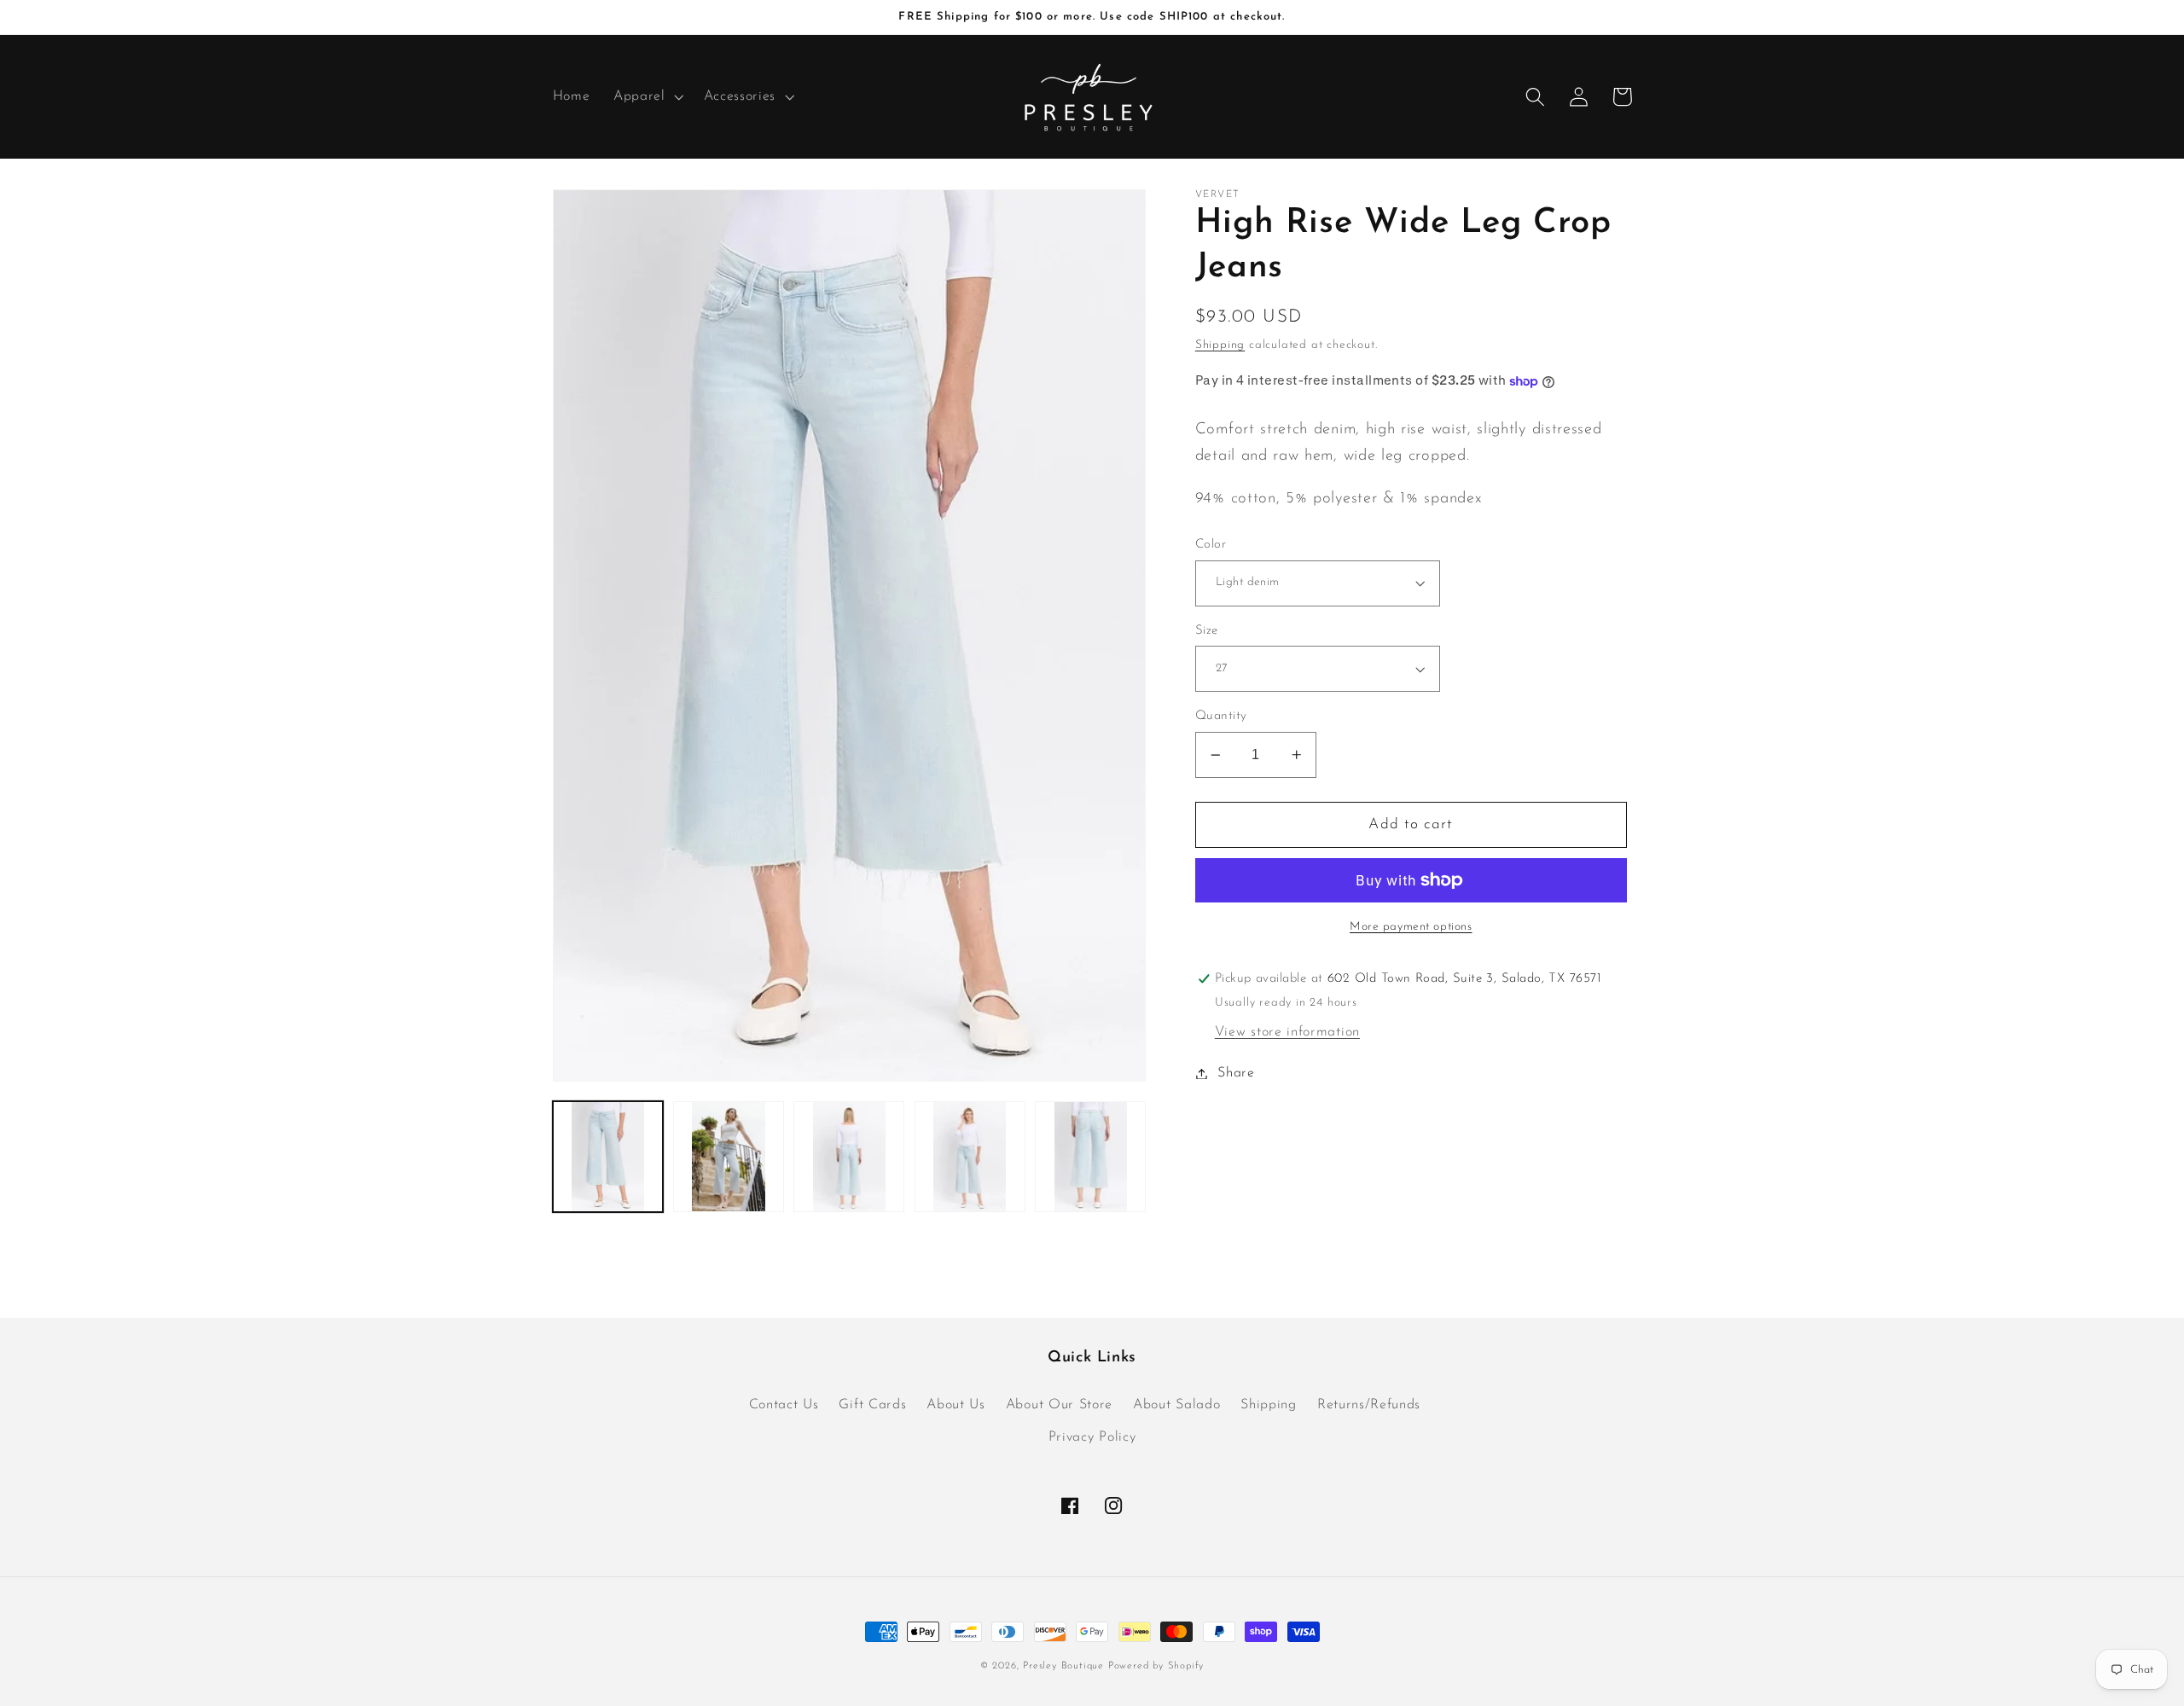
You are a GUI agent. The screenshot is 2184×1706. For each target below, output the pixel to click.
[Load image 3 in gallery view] (849, 1157)
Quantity (1221, 716)
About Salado (1176, 1405)
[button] (647, 97)
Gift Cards (872, 1405)
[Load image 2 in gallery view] (729, 1157)
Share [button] (1236, 1073)
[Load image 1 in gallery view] (608, 1157)
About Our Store (1059, 1405)
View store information (1287, 1032)
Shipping (1220, 345)
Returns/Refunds (1369, 1405)
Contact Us (784, 1405)
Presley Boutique (1066, 1666)
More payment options (1411, 927)
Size (1207, 631)
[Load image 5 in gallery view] (1090, 1157)
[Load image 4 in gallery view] (970, 1157)
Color (1211, 545)
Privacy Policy (1092, 1437)
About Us (956, 1405)
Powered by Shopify (1156, 1666)
